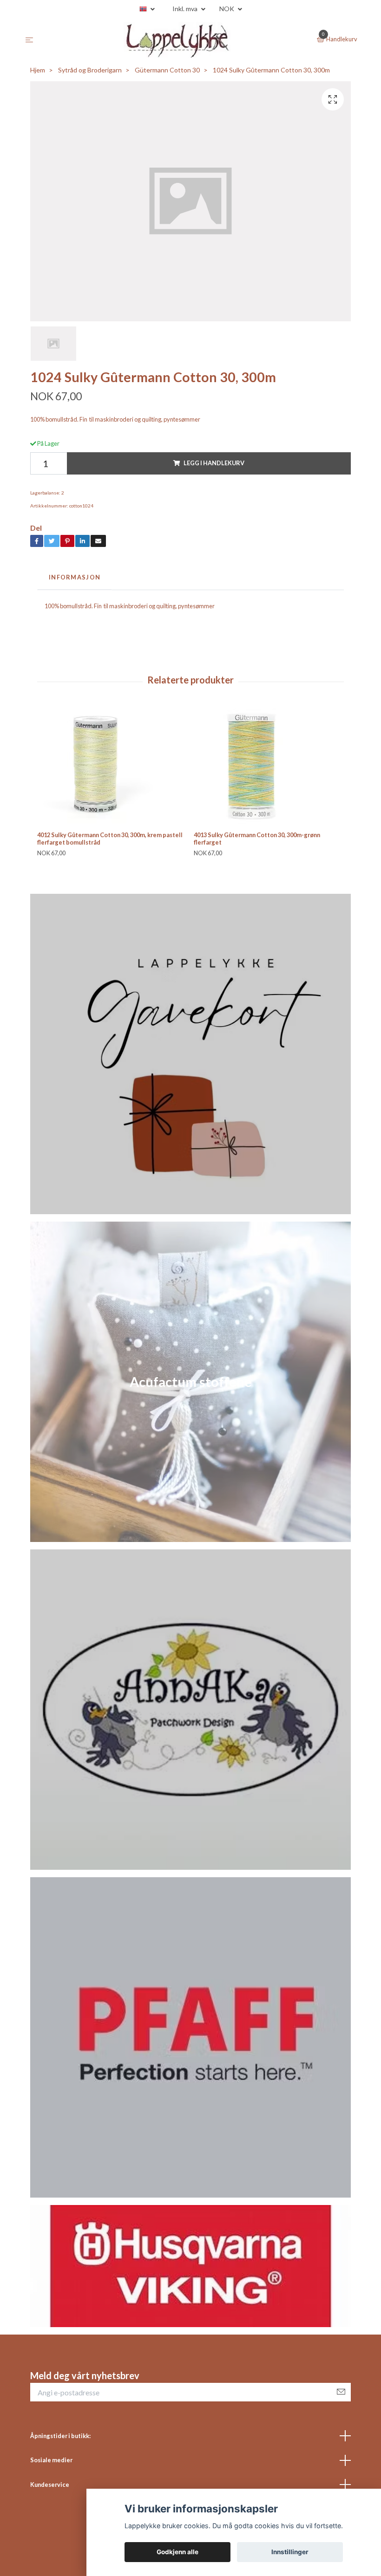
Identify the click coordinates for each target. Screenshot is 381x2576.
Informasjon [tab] (75, 577)
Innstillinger (290, 2552)
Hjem (38, 70)
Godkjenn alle (177, 2552)
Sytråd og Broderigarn (90, 70)
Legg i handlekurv (214, 463)
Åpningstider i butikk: (60, 2436)
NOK (227, 9)
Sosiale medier (51, 2460)
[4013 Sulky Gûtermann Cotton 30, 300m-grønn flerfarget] (269, 766)
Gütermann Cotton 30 (167, 70)
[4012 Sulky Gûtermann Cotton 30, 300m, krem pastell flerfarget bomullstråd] (112, 766)
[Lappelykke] (177, 40)
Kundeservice (50, 2485)
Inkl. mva (186, 9)
